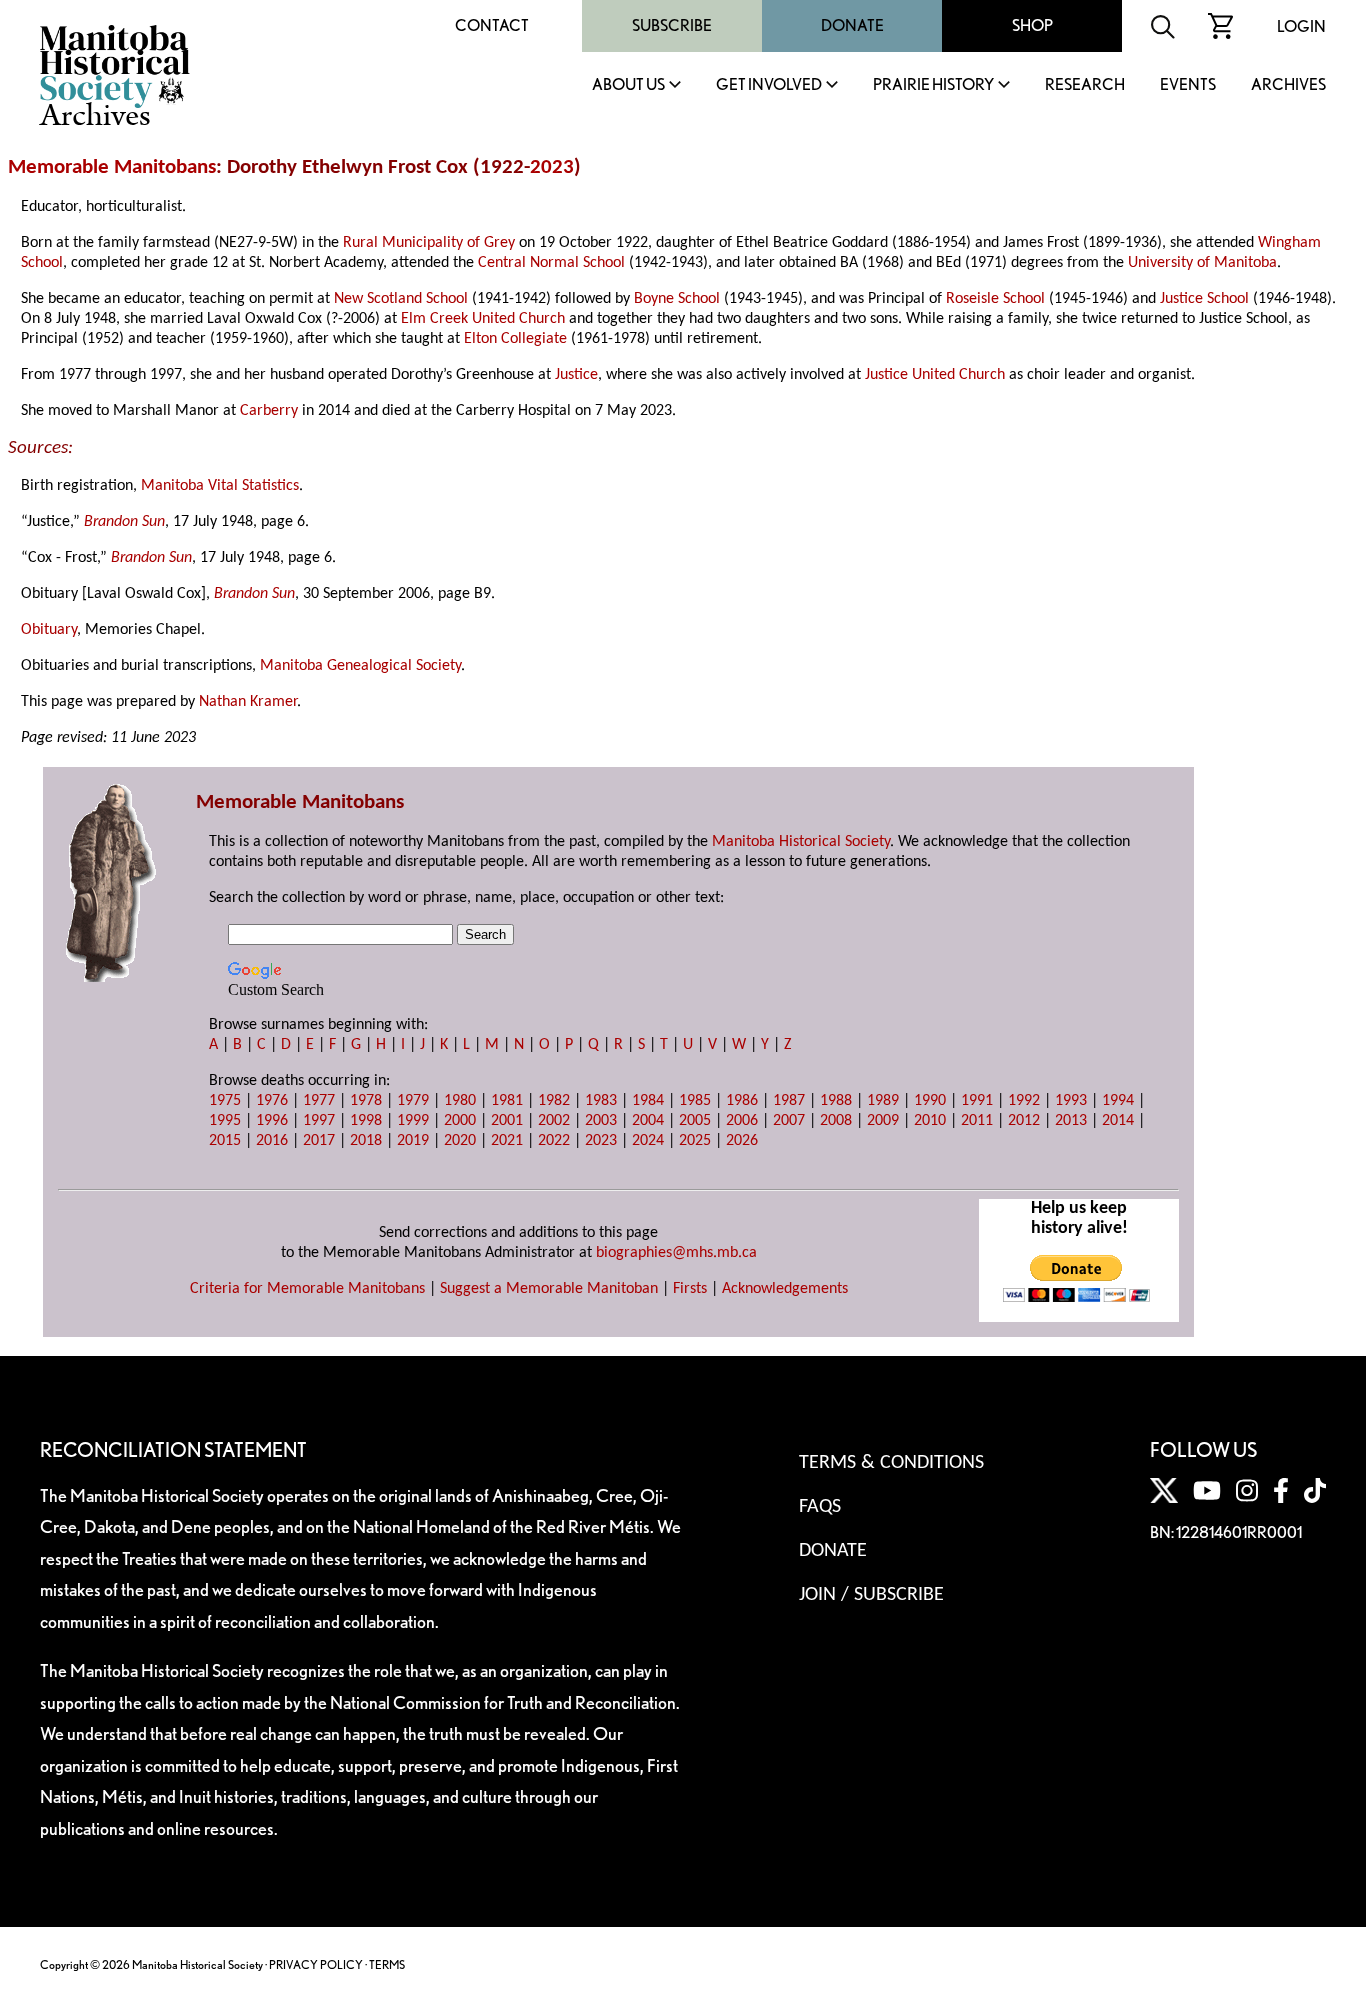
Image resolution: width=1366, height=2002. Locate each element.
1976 (272, 1101)
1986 (742, 1101)
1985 (695, 1101)
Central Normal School (551, 263)
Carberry (269, 411)
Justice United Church (935, 375)
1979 (413, 1101)
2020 (460, 1141)
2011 (977, 1121)
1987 (789, 1101)
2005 (695, 1121)
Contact (492, 25)
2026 (742, 1141)
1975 (225, 1101)
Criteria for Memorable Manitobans (307, 1289)
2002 (554, 1121)
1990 (930, 1101)
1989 (883, 1101)
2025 (695, 1141)
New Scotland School (401, 299)
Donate (852, 25)
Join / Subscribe (871, 1595)
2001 (507, 1121)
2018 (366, 1141)
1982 (554, 1101)
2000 (460, 1121)
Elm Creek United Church (483, 319)
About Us (628, 85)
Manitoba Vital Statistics (220, 486)
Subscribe (672, 25)
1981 (507, 1101)
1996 (272, 1121)
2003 (601, 1121)
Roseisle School (995, 299)
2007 (789, 1121)
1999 (413, 1121)
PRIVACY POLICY (316, 1964)
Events (1188, 85)
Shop (1032, 25)
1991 (977, 1101)
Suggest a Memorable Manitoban (549, 1289)
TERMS (387, 1964)
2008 (836, 1121)
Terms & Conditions (891, 1463)
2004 (648, 1121)
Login (1301, 26)
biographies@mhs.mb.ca (676, 1253)
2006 (742, 1121)
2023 (552, 167)
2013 (1071, 1121)
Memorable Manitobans (112, 167)
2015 (225, 1141)
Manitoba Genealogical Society (360, 666)
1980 (460, 1101)
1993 (1071, 1101)
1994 (1118, 1101)
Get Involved (769, 85)
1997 (319, 1121)
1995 (225, 1121)
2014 (1118, 1121)
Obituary (49, 630)
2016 (272, 1141)
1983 (601, 1101)
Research (1085, 85)
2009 (883, 1121)
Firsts (690, 1289)
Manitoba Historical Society (801, 842)
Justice (576, 375)
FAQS (820, 1507)
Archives (1288, 85)
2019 (413, 1141)
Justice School (1204, 299)
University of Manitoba (1202, 263)
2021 (507, 1141)
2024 (648, 1141)
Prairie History (933, 85)
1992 (1024, 1101)
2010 (930, 1121)
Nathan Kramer (248, 702)
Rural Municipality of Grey (429, 243)
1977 (319, 1101)
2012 (1024, 1121)
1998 (366, 1121)
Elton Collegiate (515, 339)
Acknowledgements (785, 1289)
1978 (366, 1101)
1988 (836, 1101)
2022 (554, 1141)
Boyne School (677, 299)
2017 (319, 1141)
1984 (648, 1101)
